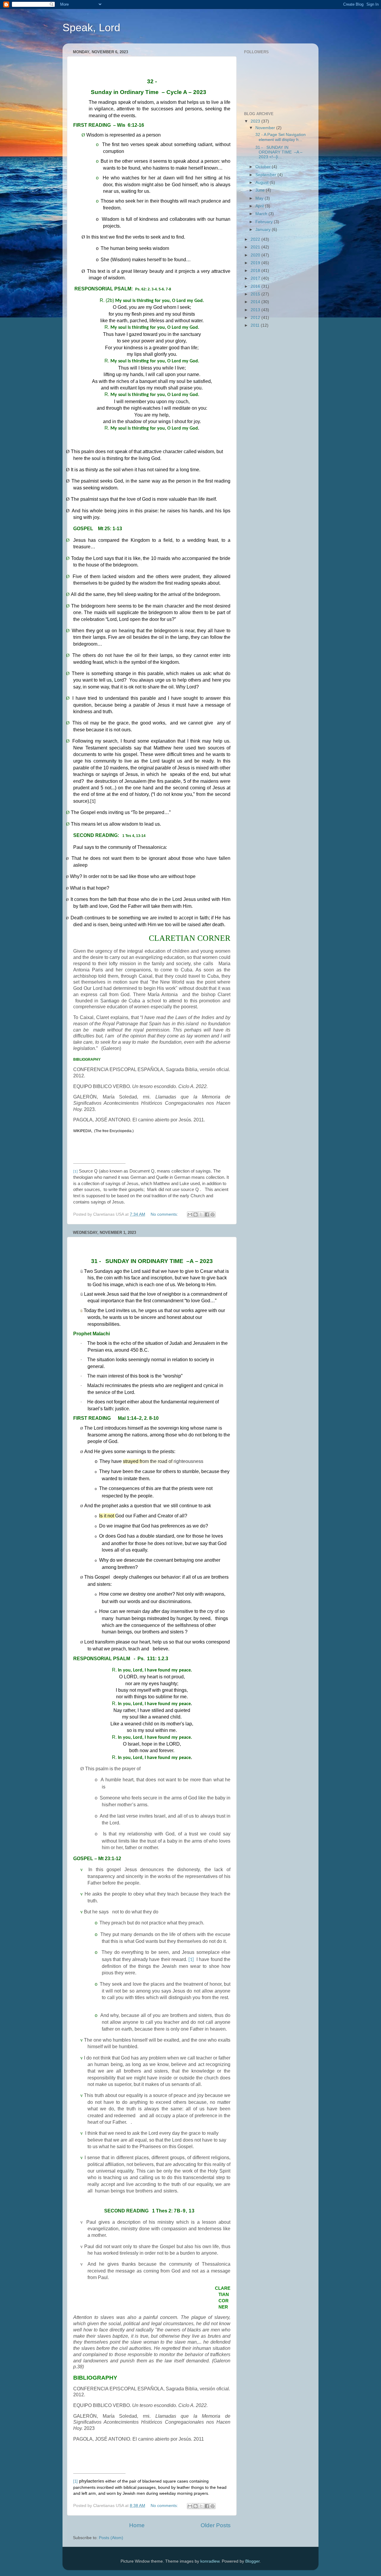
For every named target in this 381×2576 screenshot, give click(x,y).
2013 (256, 310)
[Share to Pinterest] (213, 1215)
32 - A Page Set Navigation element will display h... (280, 137)
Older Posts (216, 2525)
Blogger (252, 2561)
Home (137, 2525)
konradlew (210, 2561)
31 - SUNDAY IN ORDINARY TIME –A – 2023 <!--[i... (278, 152)
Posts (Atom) (111, 2538)
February (265, 222)
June (261, 190)
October (264, 167)
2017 (256, 278)
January (264, 230)
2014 (256, 302)
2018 (256, 271)
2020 (256, 255)
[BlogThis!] (196, 1215)
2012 (256, 318)
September (266, 175)
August (263, 183)
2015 (256, 294)
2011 (256, 325)
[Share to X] (201, 1215)
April (260, 206)
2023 (256, 121)
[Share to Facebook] (207, 1215)
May (260, 198)
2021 (256, 247)
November (266, 128)
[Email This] (190, 1215)
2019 (256, 263)
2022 (256, 239)
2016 (256, 286)
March (262, 214)
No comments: (165, 1214)
